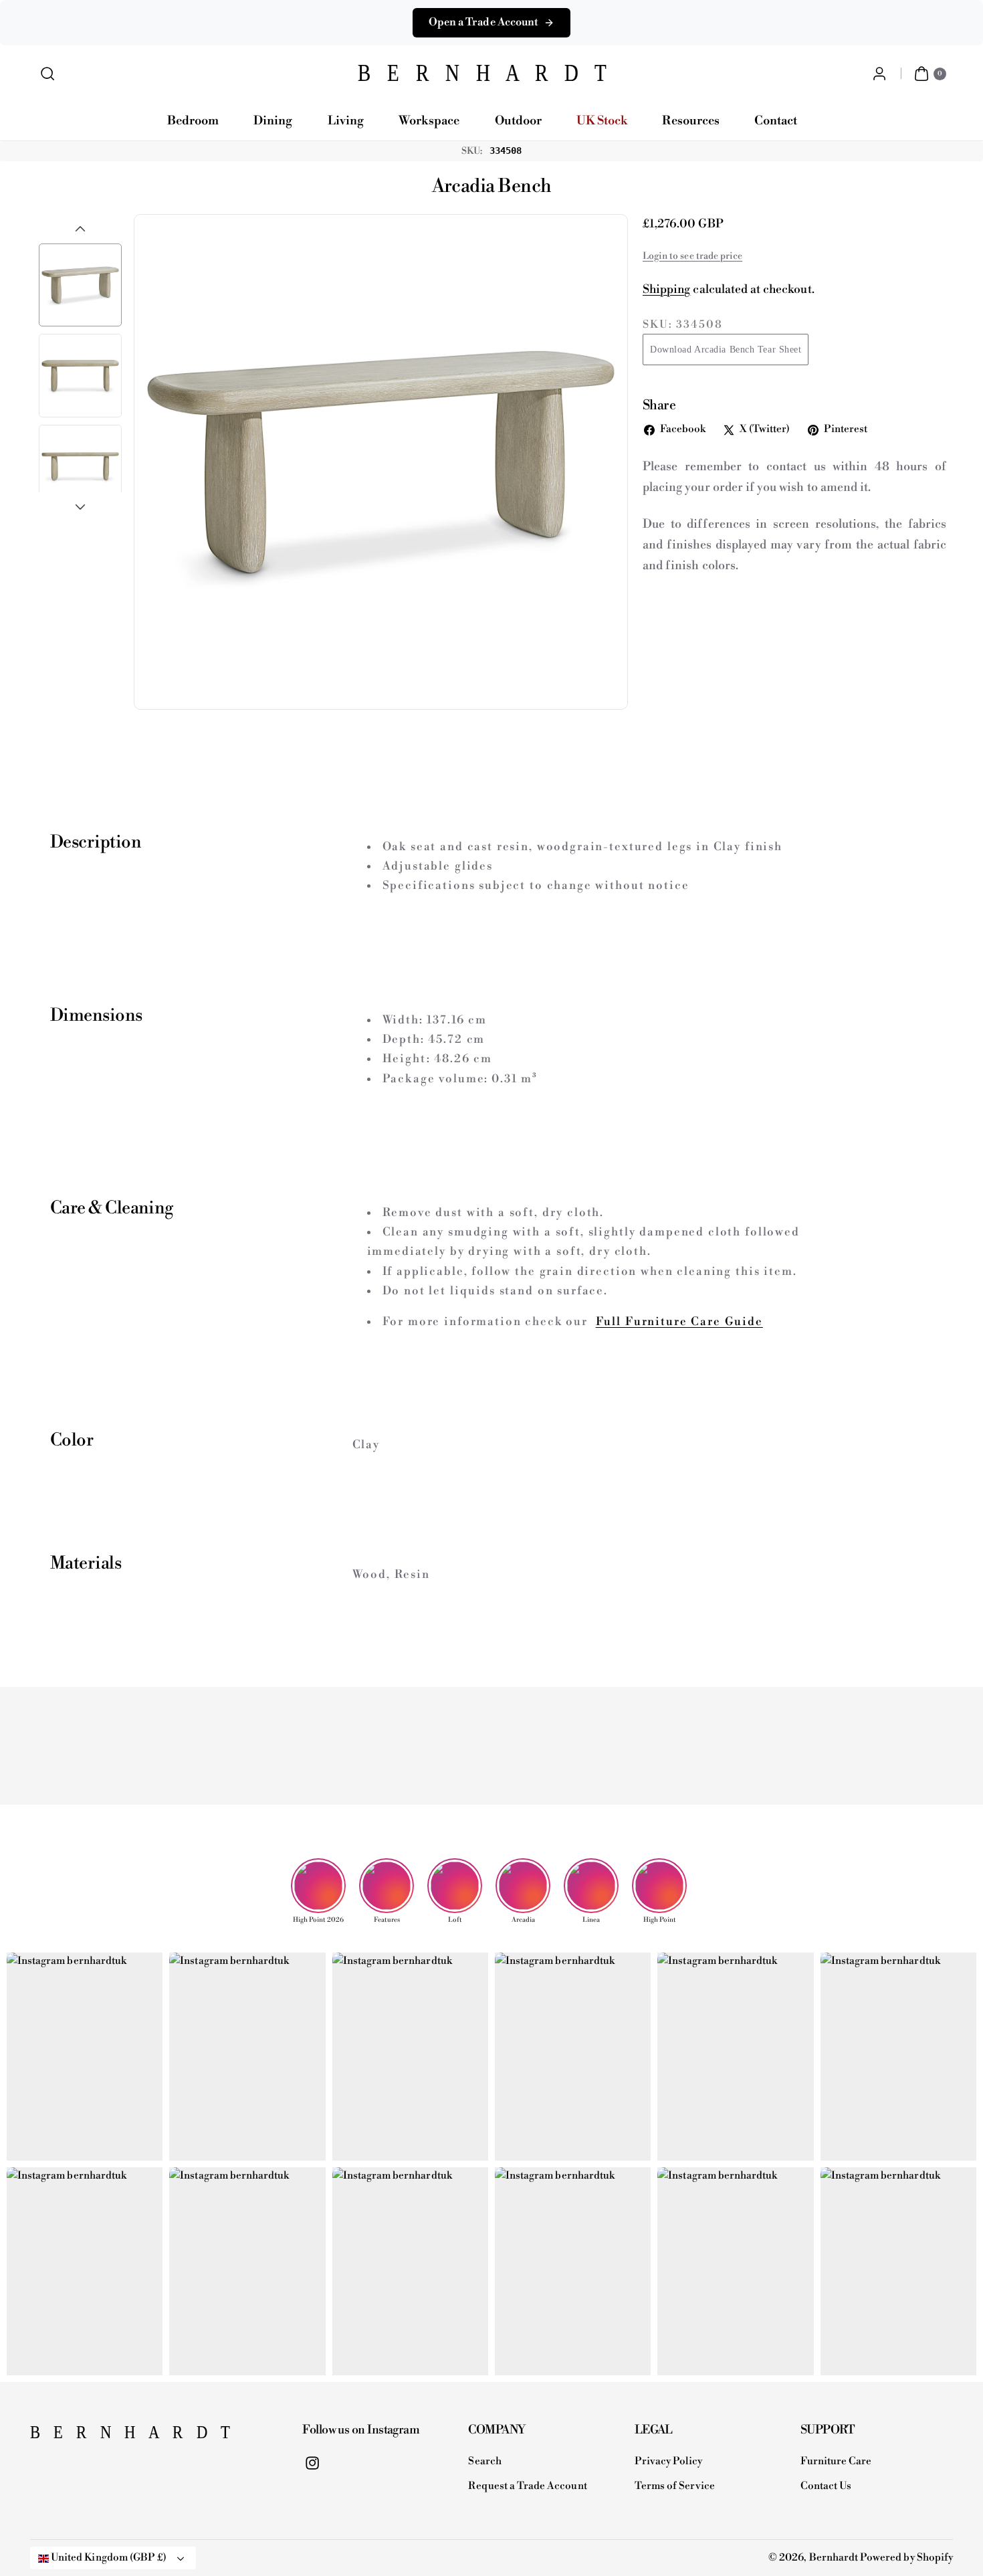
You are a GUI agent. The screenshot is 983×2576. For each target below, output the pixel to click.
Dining (273, 121)
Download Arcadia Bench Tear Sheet (726, 350)
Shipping (666, 290)
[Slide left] (80, 229)
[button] (48, 74)
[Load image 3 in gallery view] (80, 466)
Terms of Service (675, 2486)
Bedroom (193, 121)
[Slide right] (80, 507)
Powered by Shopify (906, 2558)
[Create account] (879, 74)
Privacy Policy (669, 2461)
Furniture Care (836, 2461)
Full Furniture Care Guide (679, 1322)
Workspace (429, 121)
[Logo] (97, 2436)
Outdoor (518, 121)
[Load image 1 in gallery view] (80, 285)
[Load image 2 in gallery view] (80, 375)
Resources (690, 121)
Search (484, 2461)
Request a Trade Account (527, 2486)
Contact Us (826, 2486)
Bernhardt (834, 2558)
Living (346, 121)
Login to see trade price (692, 256)
